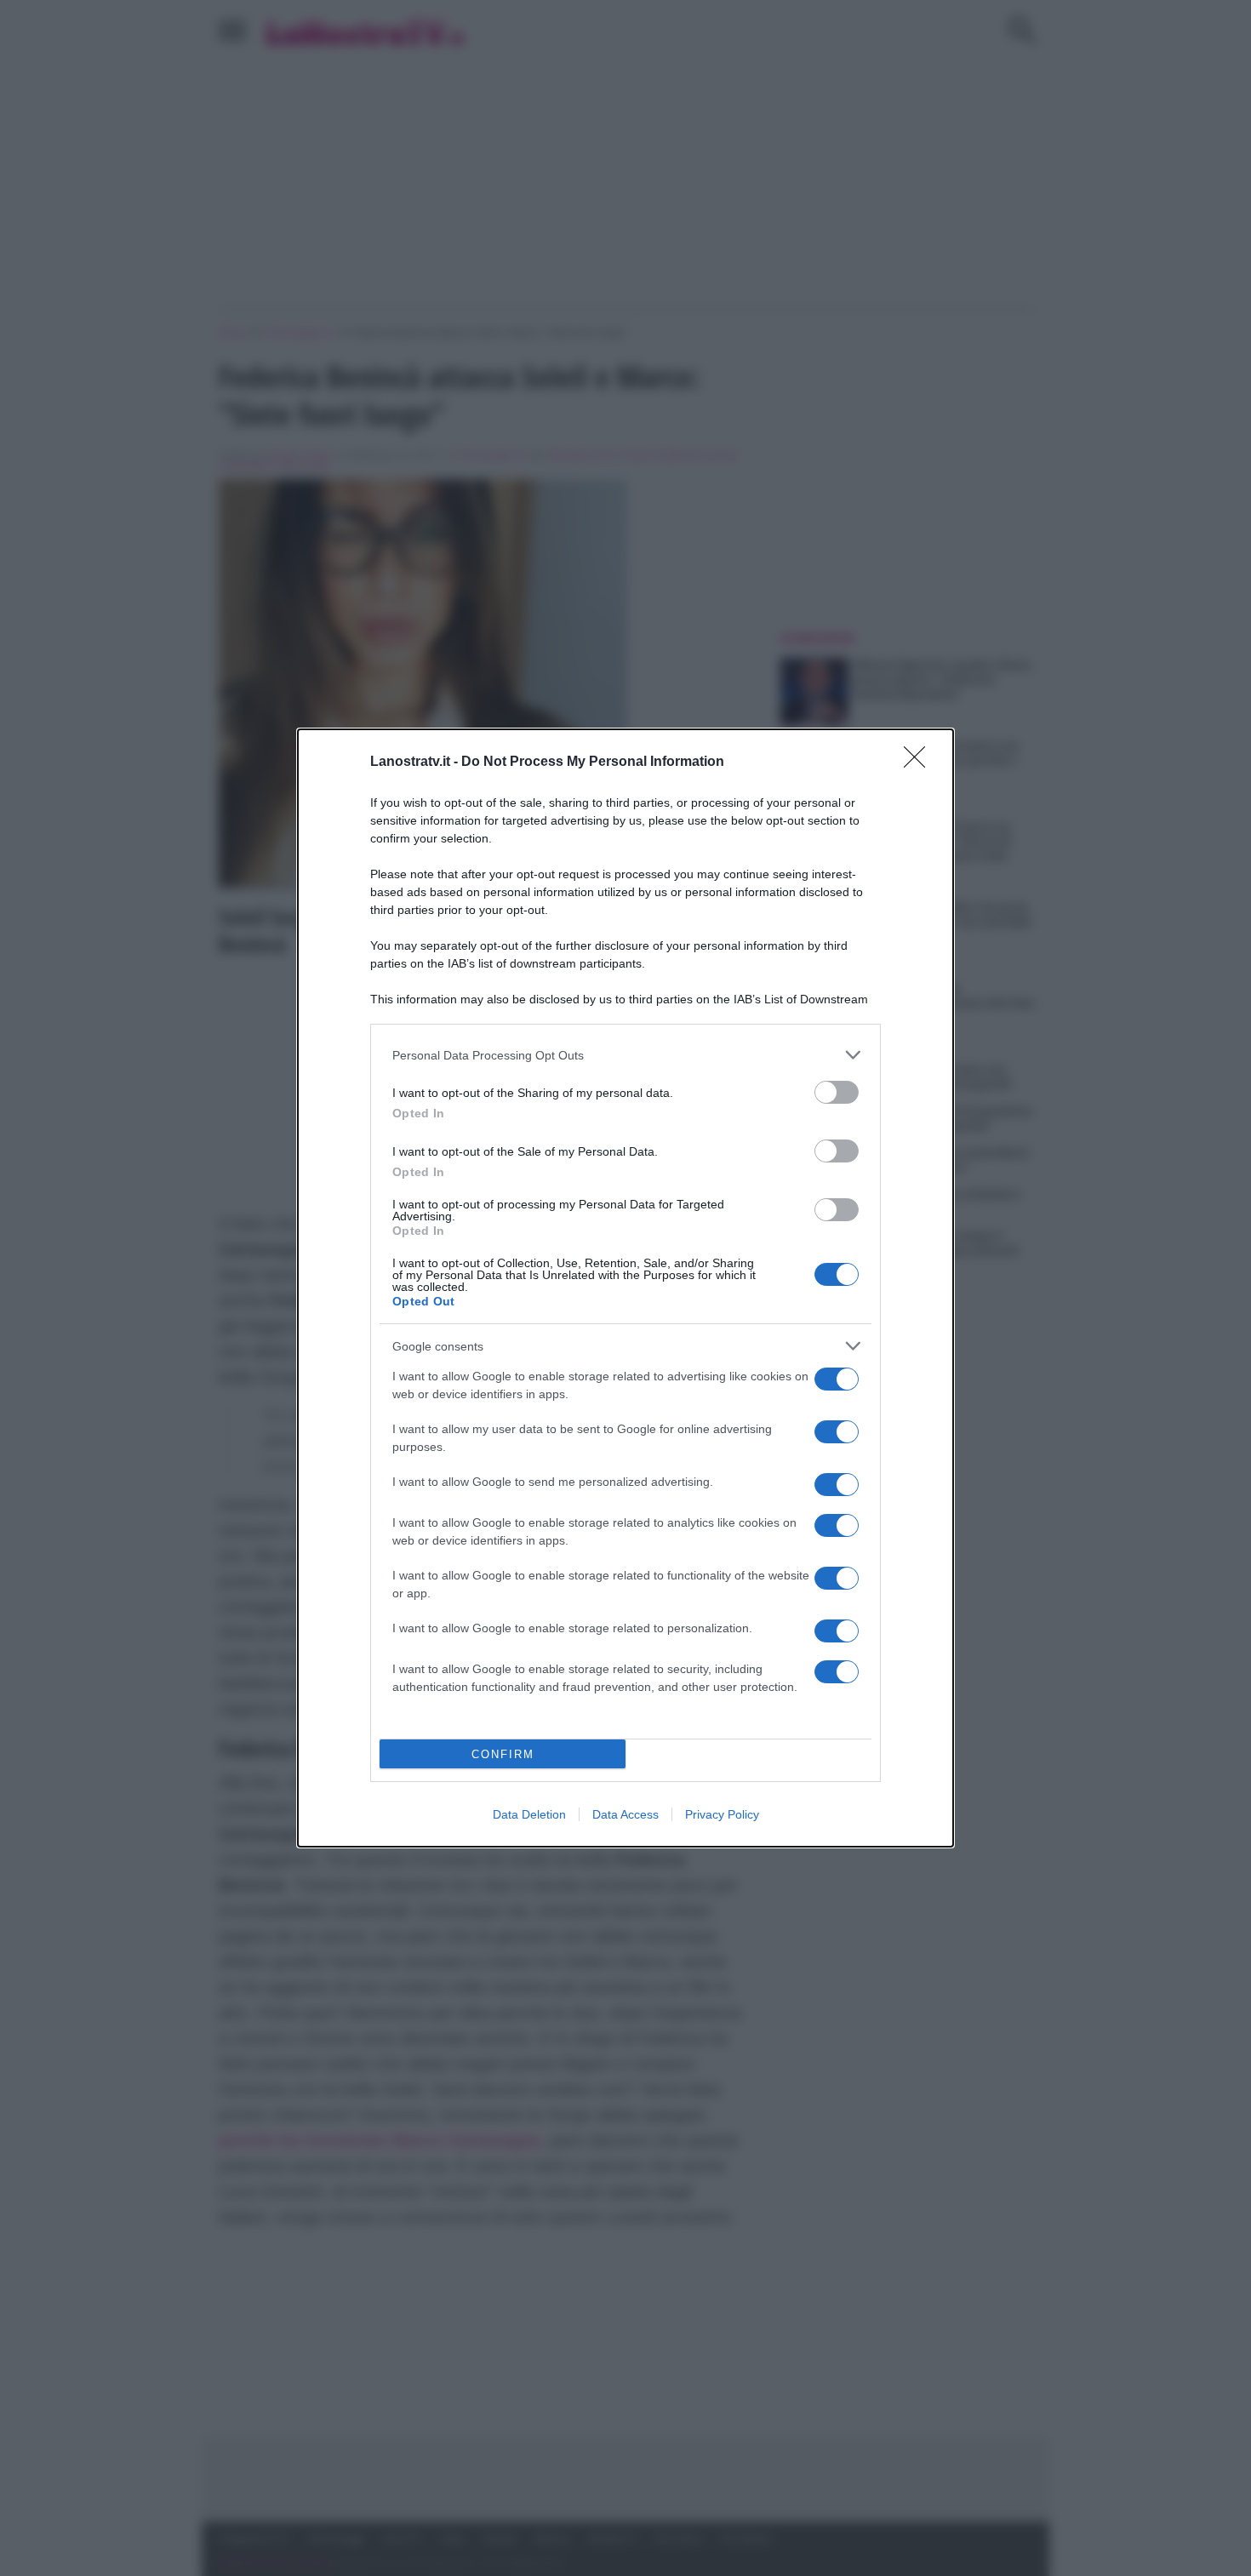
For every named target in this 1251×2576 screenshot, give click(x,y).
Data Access (625, 1814)
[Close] (920, 763)
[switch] (837, 1092)
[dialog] (625, 1288)
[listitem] (625, 1055)
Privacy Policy (722, 1814)
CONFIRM (503, 1754)
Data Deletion (529, 1814)
